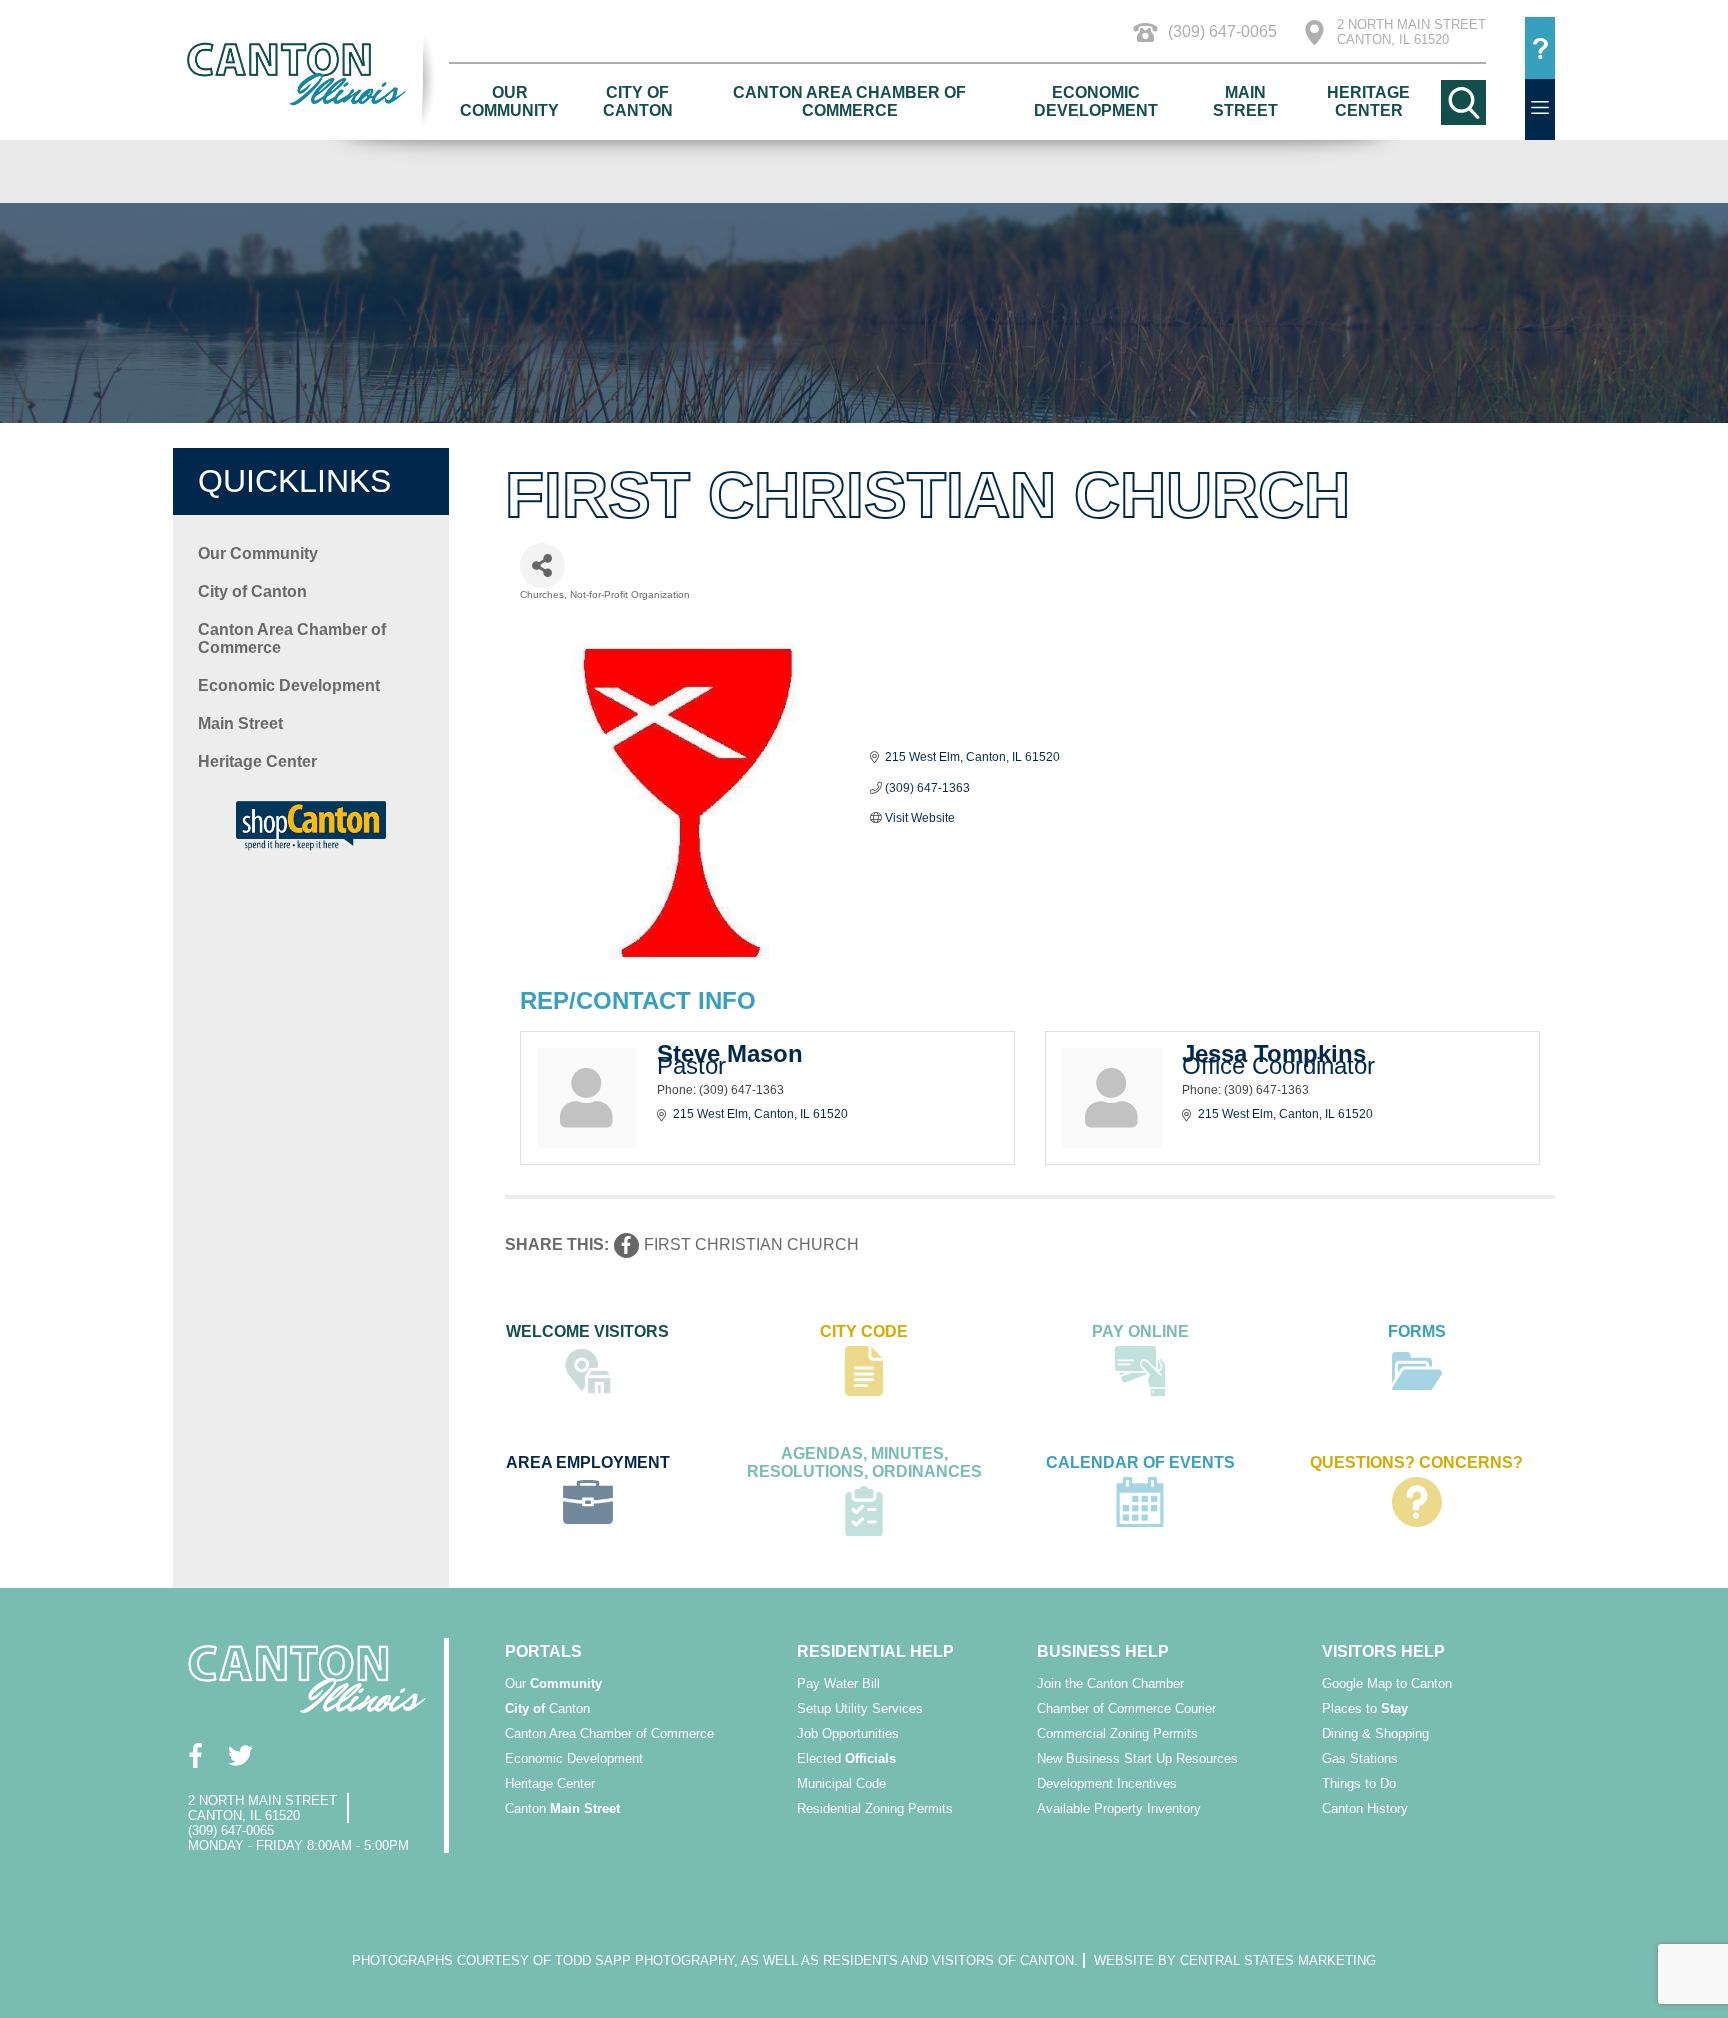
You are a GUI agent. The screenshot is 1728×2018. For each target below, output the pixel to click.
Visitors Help (1383, 1651)
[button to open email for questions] (1540, 48)
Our (553, 1683)
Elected (846, 1758)
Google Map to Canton (1387, 1683)
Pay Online (1140, 1331)
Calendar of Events (1140, 1462)
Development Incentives (1107, 1783)
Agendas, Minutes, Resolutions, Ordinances (864, 1462)
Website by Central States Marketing (1235, 1960)
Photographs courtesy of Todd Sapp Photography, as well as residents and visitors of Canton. (715, 1960)
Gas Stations (1360, 1758)
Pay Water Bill (838, 1683)
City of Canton (638, 101)
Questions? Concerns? (1416, 1462)
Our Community (509, 101)
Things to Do (1359, 1783)
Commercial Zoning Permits (1117, 1733)
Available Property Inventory (1119, 1808)
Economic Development (1096, 101)
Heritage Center (1368, 101)
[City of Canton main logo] (311, 73)
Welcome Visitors (587, 1331)
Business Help (1103, 1651)
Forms (1417, 1331)
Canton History (1365, 1808)
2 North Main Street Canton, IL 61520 (1411, 32)
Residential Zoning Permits (875, 1808)
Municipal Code (841, 1783)
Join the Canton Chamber (1110, 1683)
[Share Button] (542, 565)
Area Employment (588, 1462)
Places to (1365, 1708)
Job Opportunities (848, 1733)
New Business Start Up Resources (1137, 1758)
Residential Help (875, 1651)
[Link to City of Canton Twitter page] (240, 1755)
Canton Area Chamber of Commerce (849, 101)
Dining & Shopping (1375, 1733)
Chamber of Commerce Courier (1126, 1708)
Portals (543, 1651)
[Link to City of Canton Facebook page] (195, 1755)
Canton (547, 1708)
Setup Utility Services (860, 1708)
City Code (864, 1331)
